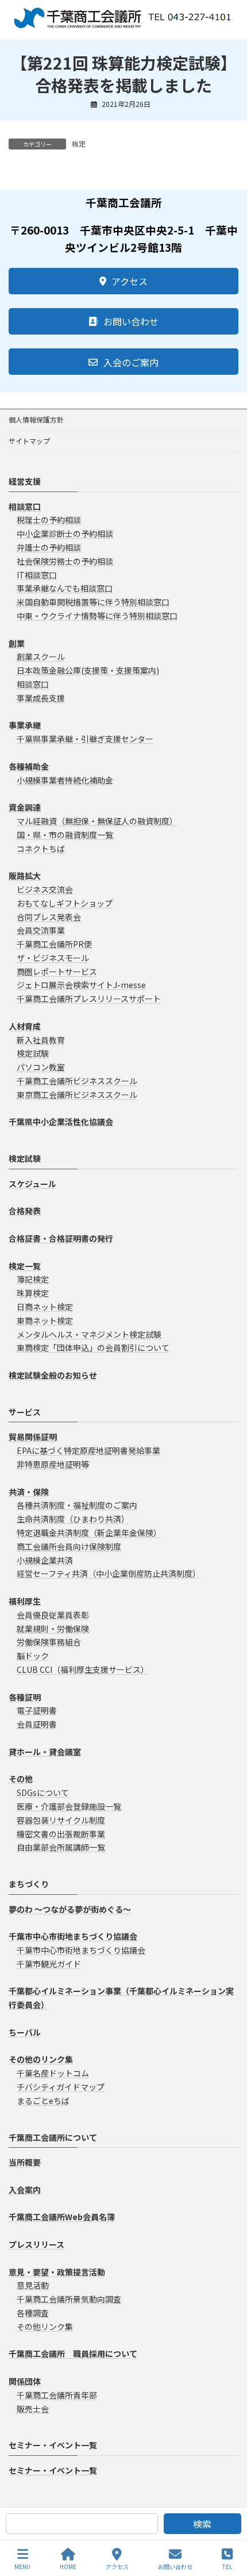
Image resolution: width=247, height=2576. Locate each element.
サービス (25, 1412)
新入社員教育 (41, 1040)
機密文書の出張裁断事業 (61, 1833)
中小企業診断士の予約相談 (65, 533)
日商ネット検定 (45, 1307)
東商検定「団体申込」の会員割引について (93, 1347)
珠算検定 (33, 1293)
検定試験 (33, 1053)
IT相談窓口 (37, 574)
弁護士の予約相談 (49, 547)
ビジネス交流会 (45, 889)
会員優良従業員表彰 (53, 1615)
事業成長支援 (41, 698)
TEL (227, 2566)
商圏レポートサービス (57, 972)
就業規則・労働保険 (53, 1628)
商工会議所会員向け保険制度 (69, 1546)
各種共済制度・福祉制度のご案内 (77, 1505)
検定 (79, 143)
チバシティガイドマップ (61, 2087)
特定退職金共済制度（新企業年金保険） (89, 1533)
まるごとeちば (43, 2101)
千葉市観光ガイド (49, 1964)
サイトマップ (29, 441)
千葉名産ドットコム (53, 2073)
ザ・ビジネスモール (53, 958)
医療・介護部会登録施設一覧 (69, 1806)
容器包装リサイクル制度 (61, 1820)
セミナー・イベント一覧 (53, 2445)
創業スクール (41, 657)
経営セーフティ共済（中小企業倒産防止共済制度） (109, 1573)
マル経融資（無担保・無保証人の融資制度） (97, 821)
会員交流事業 (41, 930)
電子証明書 (37, 1710)
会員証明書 (37, 1724)
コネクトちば (41, 848)
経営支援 (25, 481)
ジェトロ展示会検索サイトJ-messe (81, 985)
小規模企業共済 (45, 1560)
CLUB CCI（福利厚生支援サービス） (83, 1669)
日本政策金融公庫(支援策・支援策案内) (88, 670)
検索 (202, 2524)
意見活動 (33, 2285)
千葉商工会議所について (53, 2137)
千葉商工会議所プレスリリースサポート (89, 999)
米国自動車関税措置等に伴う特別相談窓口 (93, 602)
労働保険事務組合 (49, 1642)
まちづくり (29, 1884)
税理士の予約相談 (49, 520)
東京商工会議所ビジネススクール (77, 1095)
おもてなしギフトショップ (65, 903)
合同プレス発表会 (49, 916)
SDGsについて (43, 1792)
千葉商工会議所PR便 (54, 944)
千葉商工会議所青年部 (57, 2395)
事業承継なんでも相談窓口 (65, 588)
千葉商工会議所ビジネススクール (77, 1081)
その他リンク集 (45, 2327)
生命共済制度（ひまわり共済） (73, 1519)
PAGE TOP (229, 2524)
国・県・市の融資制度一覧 (65, 835)
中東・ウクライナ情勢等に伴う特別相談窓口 (97, 616)
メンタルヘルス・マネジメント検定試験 (89, 1334)
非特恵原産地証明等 (53, 1464)
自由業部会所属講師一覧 (61, 1847)
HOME (68, 2566)
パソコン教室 (41, 1067)
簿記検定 (33, 1279)
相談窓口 (33, 684)
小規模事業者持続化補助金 (65, 780)
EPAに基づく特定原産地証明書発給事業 (88, 1450)
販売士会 (33, 2408)
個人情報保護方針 (36, 419)
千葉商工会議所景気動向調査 (69, 2299)
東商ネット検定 (45, 1320)
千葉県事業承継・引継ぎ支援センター (85, 739)
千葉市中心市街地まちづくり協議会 (81, 1950)
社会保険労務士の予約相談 (65, 561)
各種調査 (33, 2313)
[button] (123, 281)
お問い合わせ (175, 2566)
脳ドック (33, 1656)
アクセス (117, 2566)
